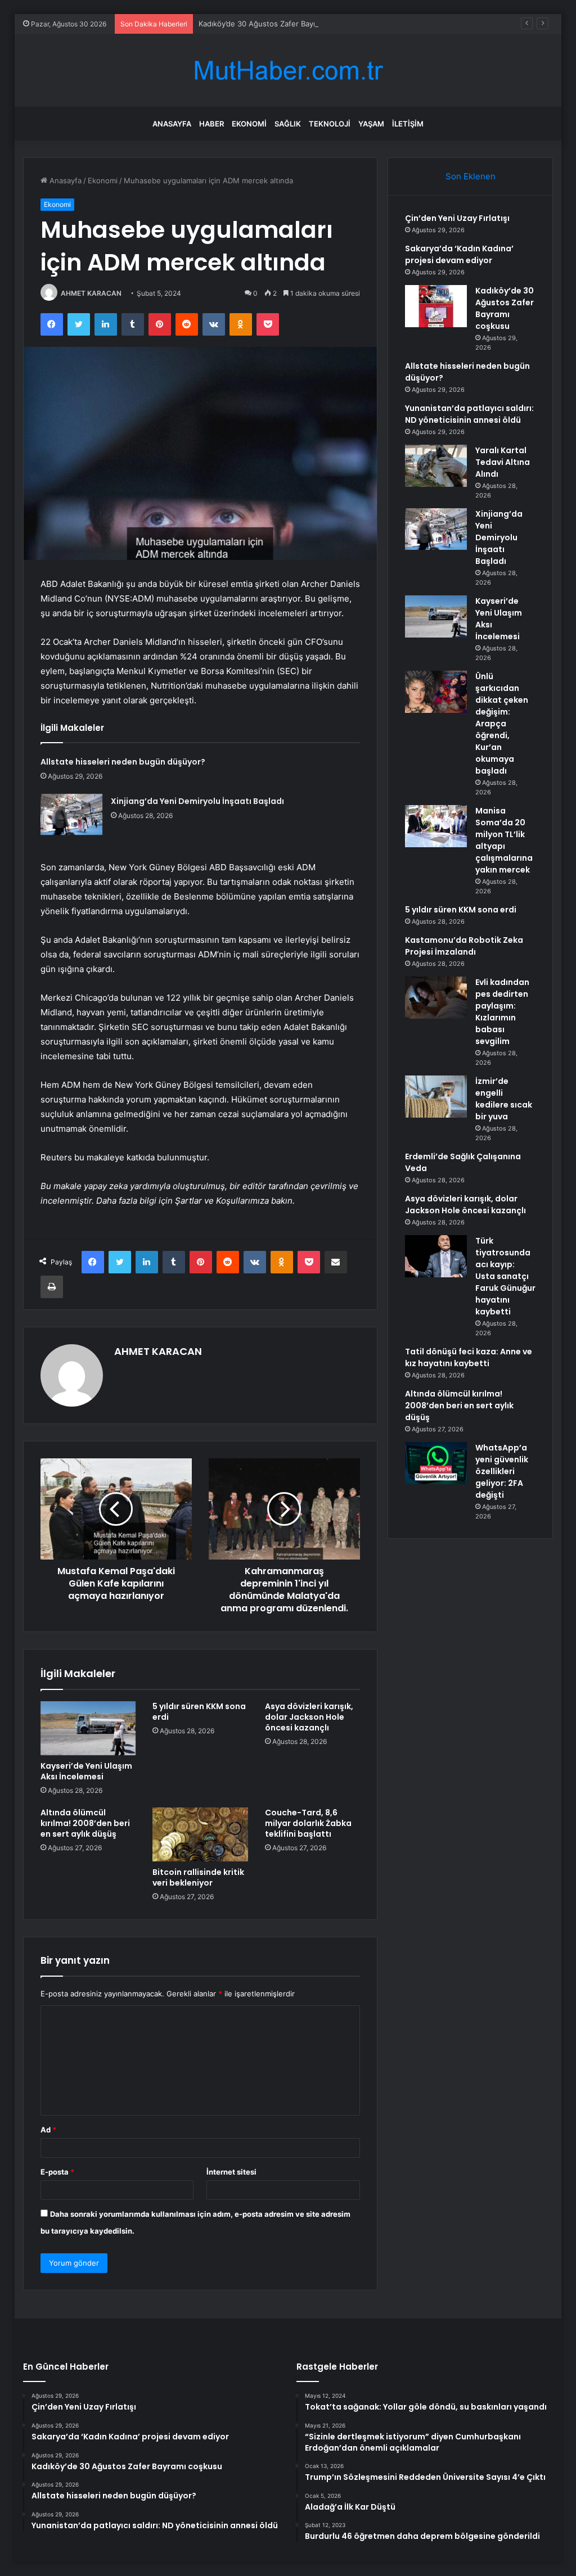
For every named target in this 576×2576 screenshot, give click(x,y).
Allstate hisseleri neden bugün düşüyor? (123, 762)
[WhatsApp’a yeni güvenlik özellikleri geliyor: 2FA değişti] (436, 1463)
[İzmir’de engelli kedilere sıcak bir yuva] (436, 1097)
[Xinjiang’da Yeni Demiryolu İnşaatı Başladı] (71, 814)
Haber (211, 124)
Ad (48, 2130)
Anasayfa (172, 124)
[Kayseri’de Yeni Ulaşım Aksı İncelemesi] (88, 1728)
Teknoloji (330, 124)
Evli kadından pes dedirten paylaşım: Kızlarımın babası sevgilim (502, 1012)
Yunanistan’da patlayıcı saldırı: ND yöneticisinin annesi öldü (469, 414)
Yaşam (371, 124)
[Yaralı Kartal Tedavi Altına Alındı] (436, 466)
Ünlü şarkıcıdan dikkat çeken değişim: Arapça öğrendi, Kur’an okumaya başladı (502, 724)
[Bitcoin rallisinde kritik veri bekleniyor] (200, 1834)
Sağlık (288, 124)
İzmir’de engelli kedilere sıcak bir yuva (504, 1099)
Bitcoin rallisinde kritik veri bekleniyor (198, 1877)
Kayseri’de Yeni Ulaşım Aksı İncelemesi (86, 1771)
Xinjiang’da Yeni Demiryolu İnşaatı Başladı (197, 801)
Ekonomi (249, 124)
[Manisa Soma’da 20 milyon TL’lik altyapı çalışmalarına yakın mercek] (436, 826)
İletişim (408, 124)
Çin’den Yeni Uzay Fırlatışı (457, 218)
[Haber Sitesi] (288, 71)
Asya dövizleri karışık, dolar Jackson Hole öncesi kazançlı (309, 1717)
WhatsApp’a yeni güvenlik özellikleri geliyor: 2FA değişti (502, 1471)
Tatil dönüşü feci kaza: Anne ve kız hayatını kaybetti (469, 1357)
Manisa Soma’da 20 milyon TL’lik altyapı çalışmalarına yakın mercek (504, 840)
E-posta (57, 2172)
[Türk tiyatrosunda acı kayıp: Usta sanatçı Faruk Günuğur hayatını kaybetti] (436, 1256)
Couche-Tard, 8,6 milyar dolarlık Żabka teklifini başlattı (308, 1823)
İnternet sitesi (231, 2172)
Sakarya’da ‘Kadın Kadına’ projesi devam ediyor (459, 254)
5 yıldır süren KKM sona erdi (199, 1712)
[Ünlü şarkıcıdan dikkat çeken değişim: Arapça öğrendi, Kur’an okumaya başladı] (436, 692)
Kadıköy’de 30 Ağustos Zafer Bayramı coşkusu (279, 24)
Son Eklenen (471, 176)
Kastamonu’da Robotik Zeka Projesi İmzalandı (464, 946)
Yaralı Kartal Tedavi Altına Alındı (503, 462)
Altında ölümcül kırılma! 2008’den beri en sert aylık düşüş (85, 1823)
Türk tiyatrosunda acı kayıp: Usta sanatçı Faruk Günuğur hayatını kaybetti (505, 1276)
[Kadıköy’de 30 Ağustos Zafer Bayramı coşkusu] (436, 306)
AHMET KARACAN (91, 293)
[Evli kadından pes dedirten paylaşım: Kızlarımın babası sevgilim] (436, 998)
